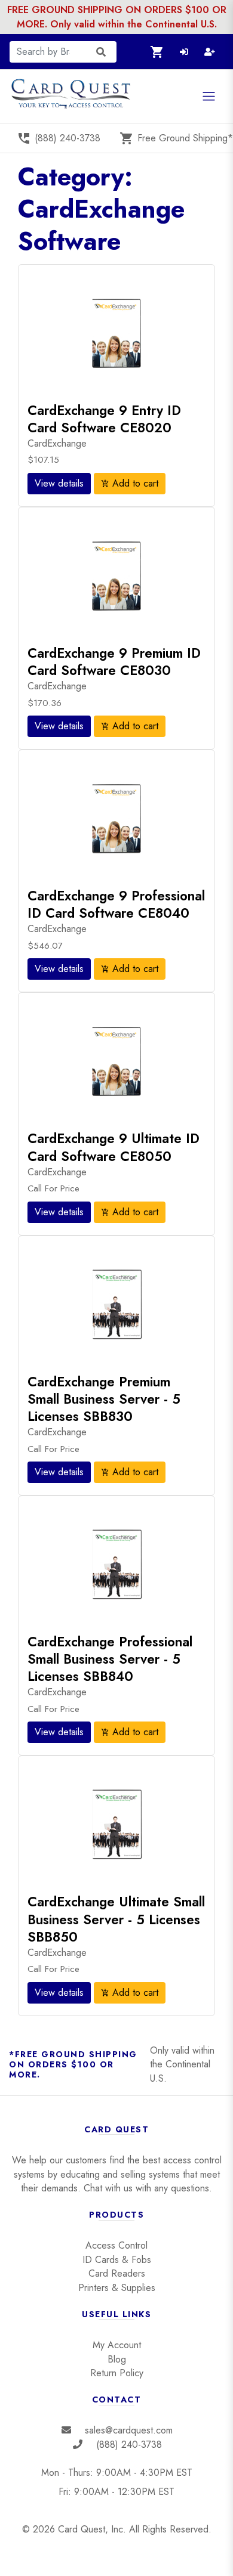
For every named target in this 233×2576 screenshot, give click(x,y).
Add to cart (130, 483)
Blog (117, 2359)
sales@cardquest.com (129, 2430)
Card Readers (117, 2273)
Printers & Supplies (117, 2288)
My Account (117, 2345)
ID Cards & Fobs (117, 2260)
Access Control (116, 2245)
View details (59, 483)
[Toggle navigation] (209, 96)
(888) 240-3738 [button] (59, 138)
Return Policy (117, 2373)
